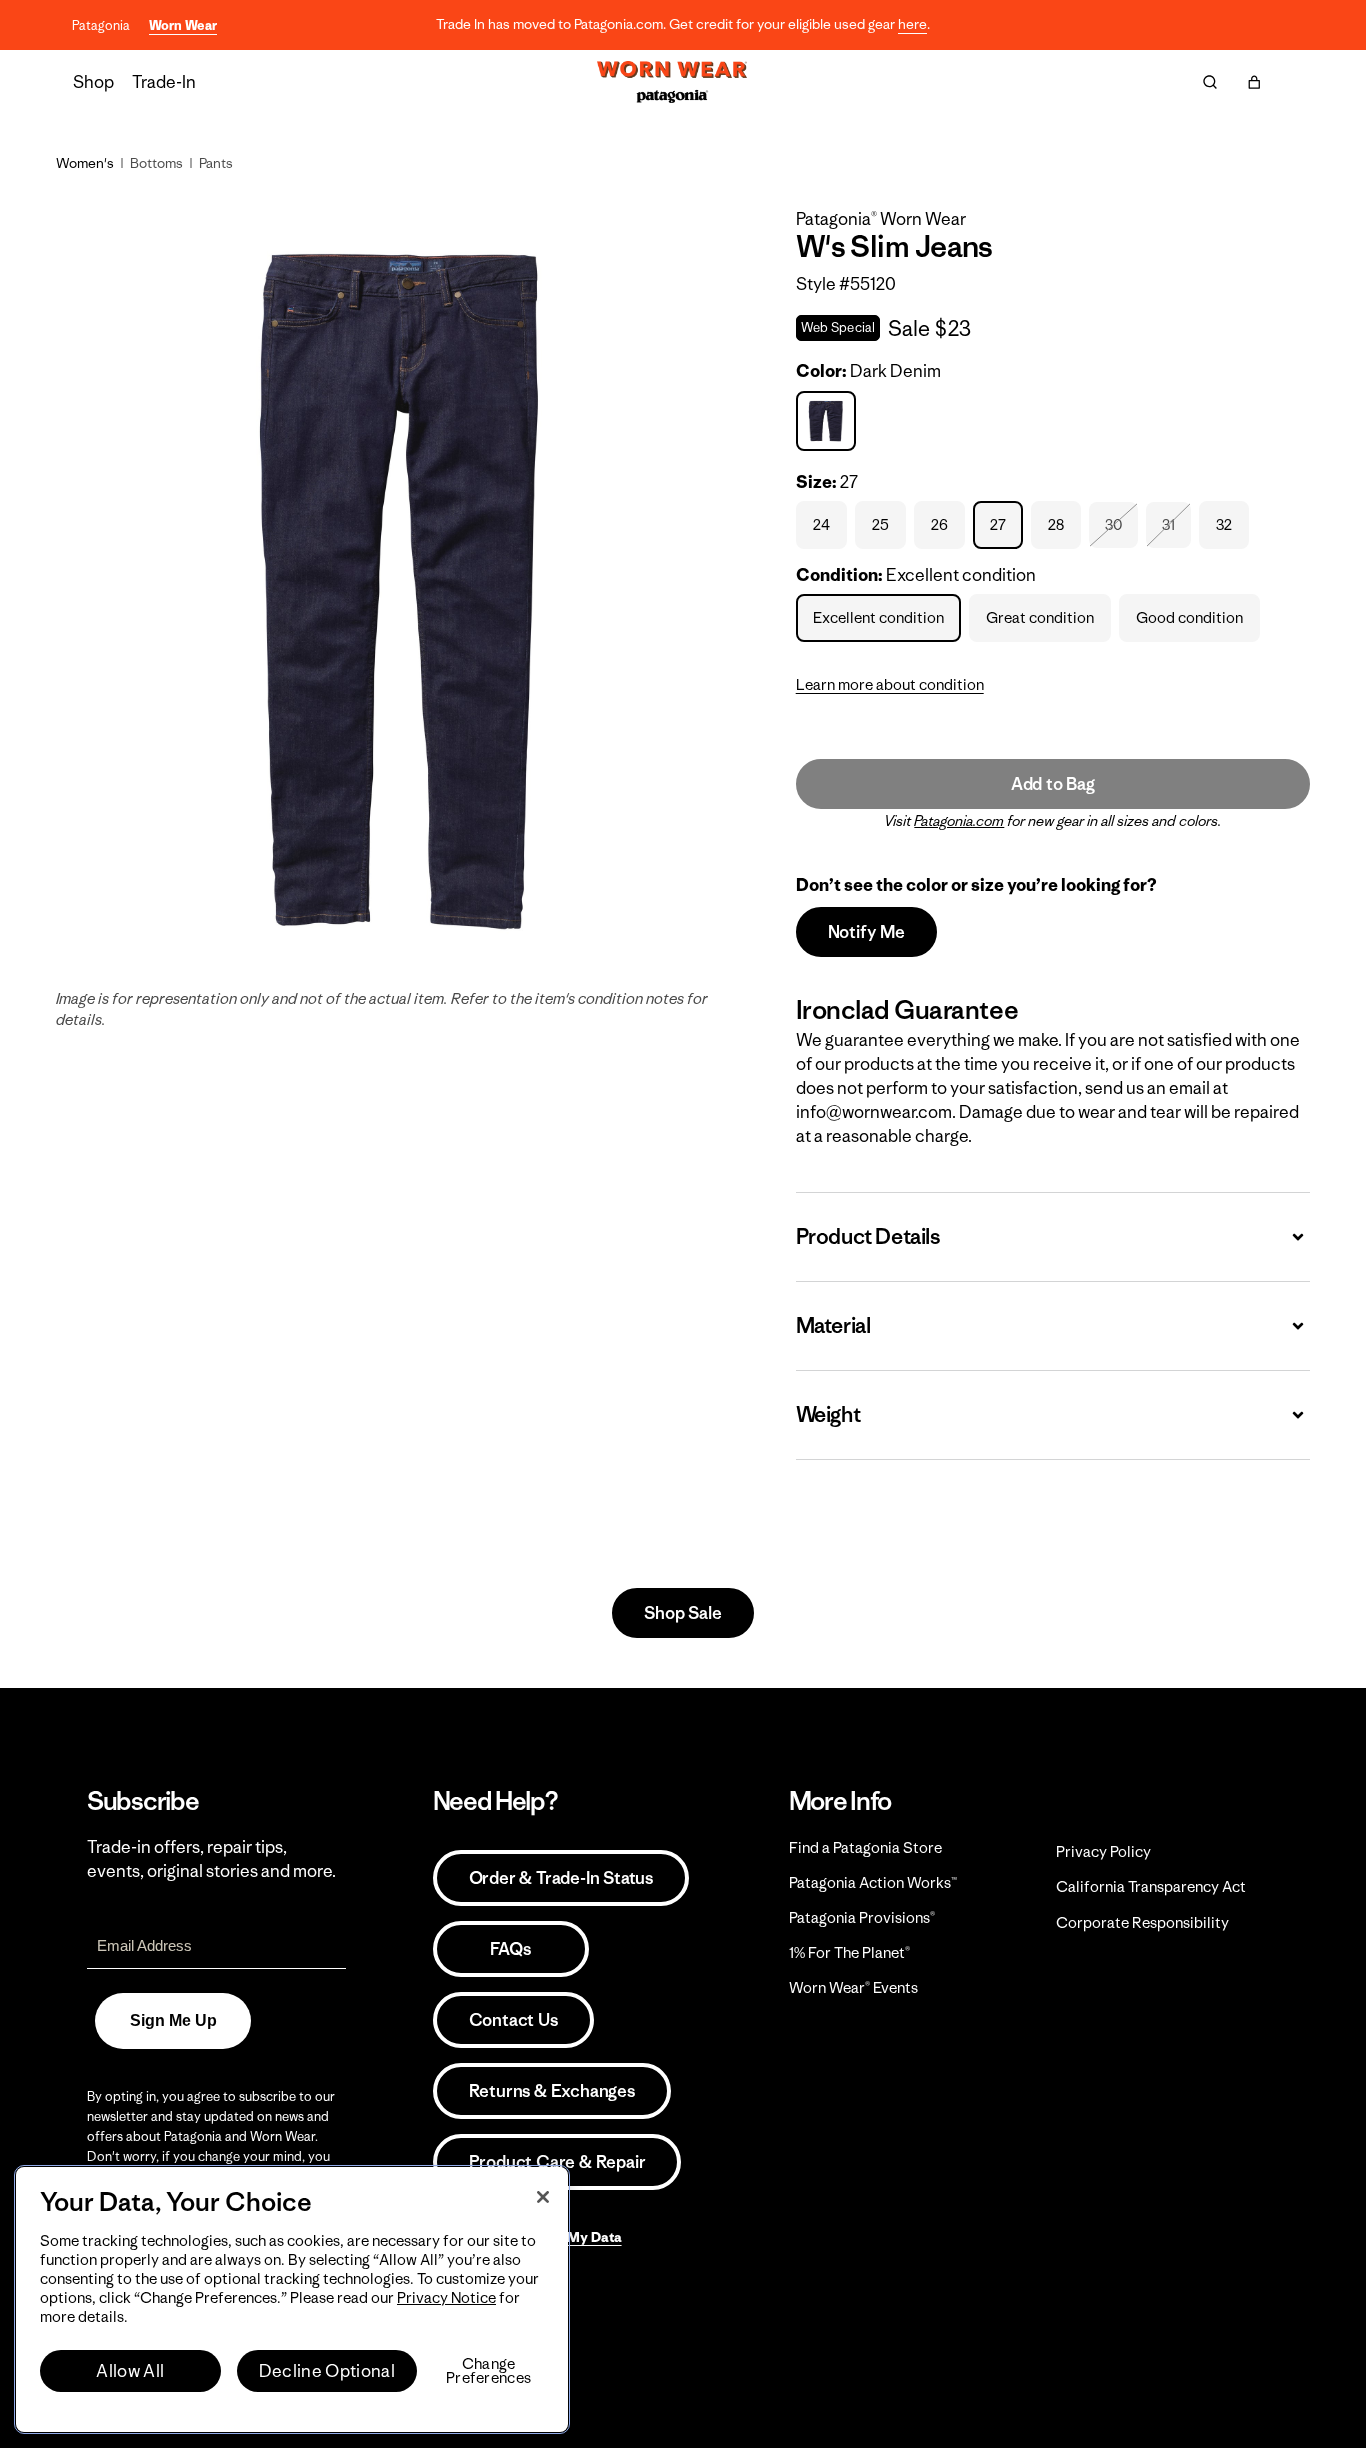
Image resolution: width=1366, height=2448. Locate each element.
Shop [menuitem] (93, 82)
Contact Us (513, 2020)
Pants (216, 163)
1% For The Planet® (849, 1952)
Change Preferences (488, 2371)
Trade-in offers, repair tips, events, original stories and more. (211, 1859)
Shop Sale (682, 1613)
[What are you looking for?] (1210, 82)
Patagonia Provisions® (862, 1917)
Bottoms (156, 163)
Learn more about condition (890, 684)
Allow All (130, 2371)
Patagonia (101, 25)
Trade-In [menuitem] (164, 82)
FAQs (510, 1949)
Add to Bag (1053, 784)
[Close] (543, 2197)
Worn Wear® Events (853, 1987)
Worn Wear (183, 25)
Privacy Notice (446, 2297)
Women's (85, 163)
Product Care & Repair (557, 2162)
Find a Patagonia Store (865, 1847)
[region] (292, 2299)
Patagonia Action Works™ (873, 1882)
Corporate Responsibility (1142, 1922)
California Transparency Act (1151, 1886)
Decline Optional (327, 2371)
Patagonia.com (959, 821)
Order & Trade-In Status (561, 1878)
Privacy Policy (1103, 1851)
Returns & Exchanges (552, 2091)
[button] (1254, 82)
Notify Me (866, 932)
